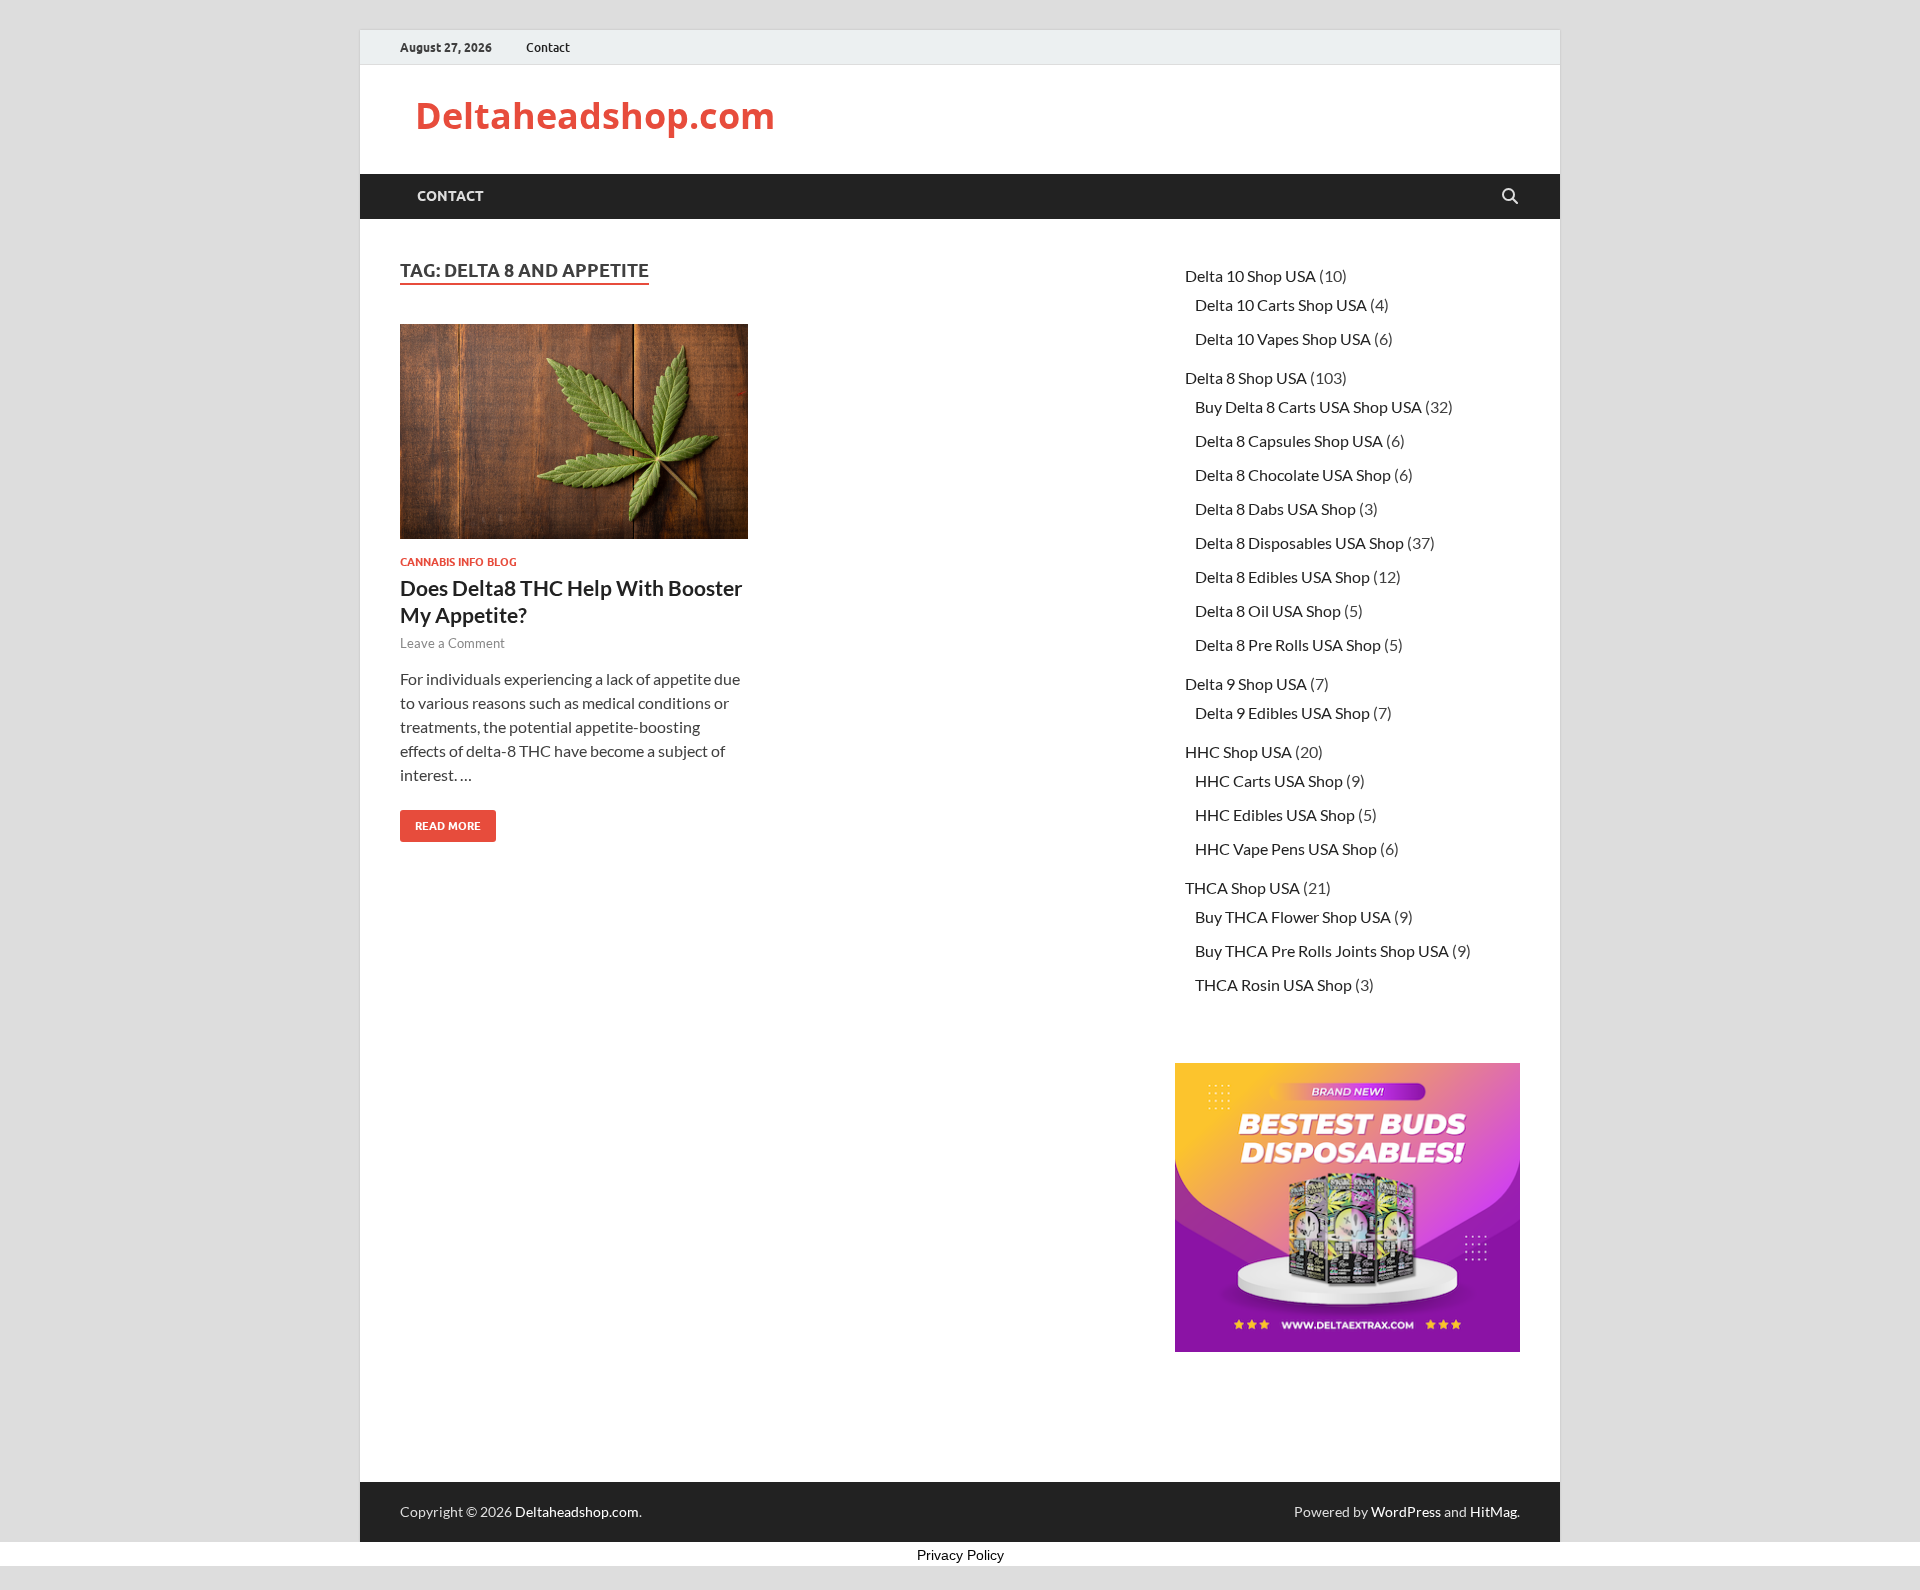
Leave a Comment (452, 643)
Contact (548, 47)
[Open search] (1510, 197)
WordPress (1406, 1511)
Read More (440, 821)
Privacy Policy (960, 1555)
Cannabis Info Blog (458, 562)
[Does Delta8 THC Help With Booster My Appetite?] (574, 431)
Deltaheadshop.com (595, 115)
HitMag (1493, 1511)
